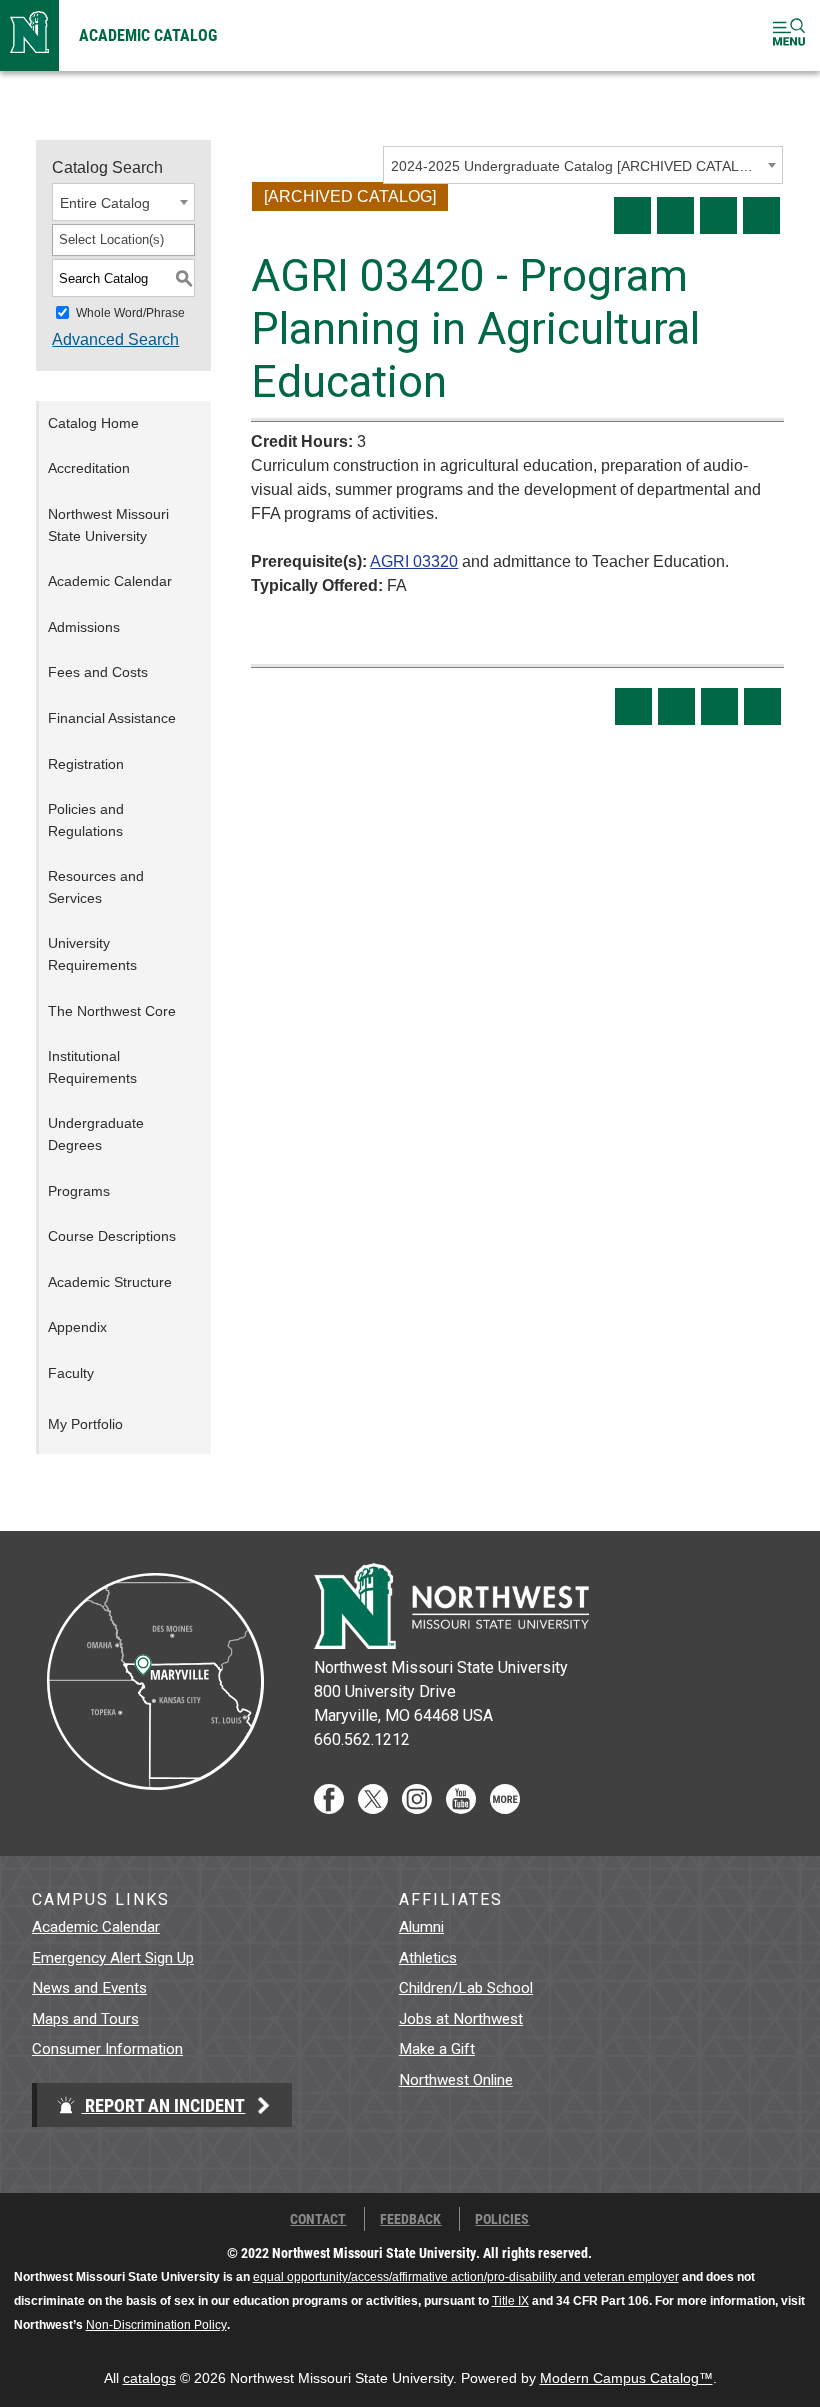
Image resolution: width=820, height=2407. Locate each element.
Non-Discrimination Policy (156, 2325)
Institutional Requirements (92, 1067)
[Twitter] (373, 1808)
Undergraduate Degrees (96, 1134)
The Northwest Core (112, 1011)
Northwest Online (456, 2080)
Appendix (77, 1327)
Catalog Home (93, 423)
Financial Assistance (112, 718)
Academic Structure (110, 1282)
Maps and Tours (85, 2019)
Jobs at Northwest (461, 2019)
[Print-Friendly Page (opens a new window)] (718, 215)
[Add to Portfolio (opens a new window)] (632, 215)
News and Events (89, 1988)
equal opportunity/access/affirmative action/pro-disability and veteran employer (466, 2277)
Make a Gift (437, 2049)
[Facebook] (329, 1808)
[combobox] (583, 165)
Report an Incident (163, 2105)
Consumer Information (107, 2049)
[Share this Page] (675, 215)
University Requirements (92, 954)
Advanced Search (115, 339)
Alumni (421, 1927)
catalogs (149, 2378)
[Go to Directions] (154, 1808)
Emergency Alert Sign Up (113, 1958)
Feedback (410, 2219)
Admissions (84, 627)
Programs (79, 1191)
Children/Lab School (466, 1988)
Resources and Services (96, 887)
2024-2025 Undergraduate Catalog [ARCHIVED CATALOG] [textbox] (576, 166)
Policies (502, 2219)
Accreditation (89, 468)
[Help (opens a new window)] (761, 215)
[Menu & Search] (789, 35)
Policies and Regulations (86, 820)
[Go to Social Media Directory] (505, 1808)
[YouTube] (461, 1808)
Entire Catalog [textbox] (105, 203)
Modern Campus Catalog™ (626, 2378)
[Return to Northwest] (29, 35)
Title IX (510, 2301)
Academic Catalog (148, 34)
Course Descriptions (112, 1236)
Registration (86, 764)
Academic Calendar (110, 581)
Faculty (71, 1373)
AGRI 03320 (414, 561)
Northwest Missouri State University (108, 525)
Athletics (428, 1958)
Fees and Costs (98, 672)
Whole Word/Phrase (130, 313)
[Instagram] (417, 1808)
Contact (318, 2219)
